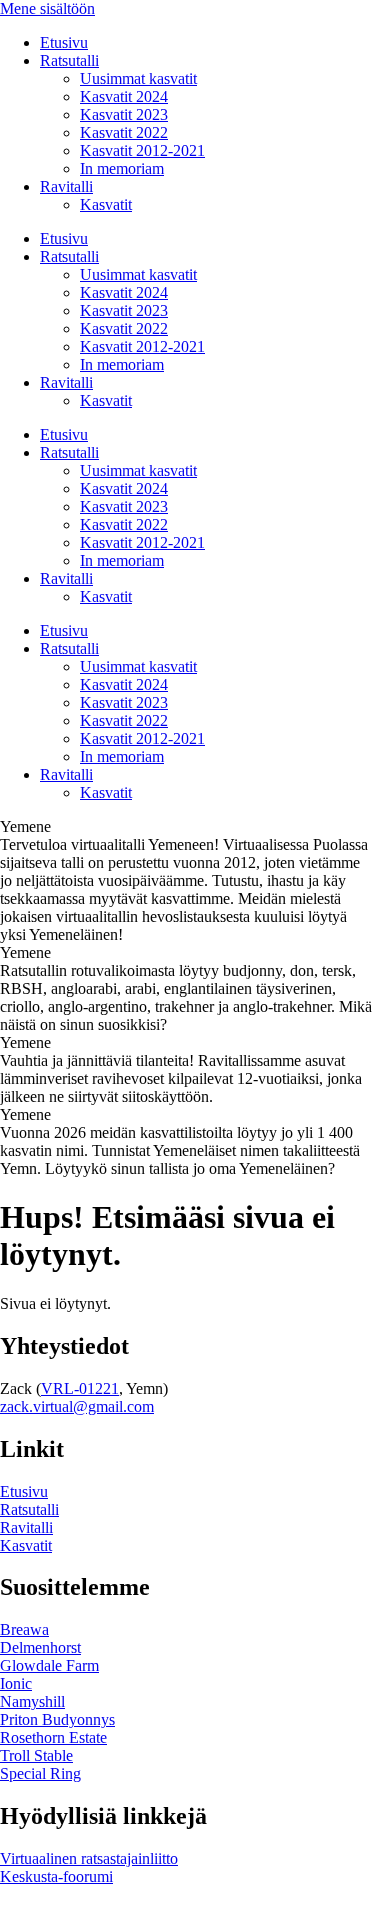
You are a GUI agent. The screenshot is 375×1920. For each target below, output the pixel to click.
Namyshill (32, 1701)
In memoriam (122, 168)
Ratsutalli (69, 60)
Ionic (16, 1683)
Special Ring (40, 1773)
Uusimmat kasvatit (138, 78)
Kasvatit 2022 (124, 132)
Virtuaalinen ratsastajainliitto (89, 1858)
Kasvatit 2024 (124, 96)
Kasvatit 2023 (124, 114)
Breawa (24, 1629)
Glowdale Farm (49, 1665)
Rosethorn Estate (53, 1737)
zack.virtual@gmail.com (77, 1406)
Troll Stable (36, 1755)
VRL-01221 (80, 1388)
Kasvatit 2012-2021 (142, 150)
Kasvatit (106, 204)
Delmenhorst (40, 1647)
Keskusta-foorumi (56, 1876)
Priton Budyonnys (57, 1719)
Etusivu (64, 42)
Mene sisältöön (47, 8)
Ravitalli (66, 186)
